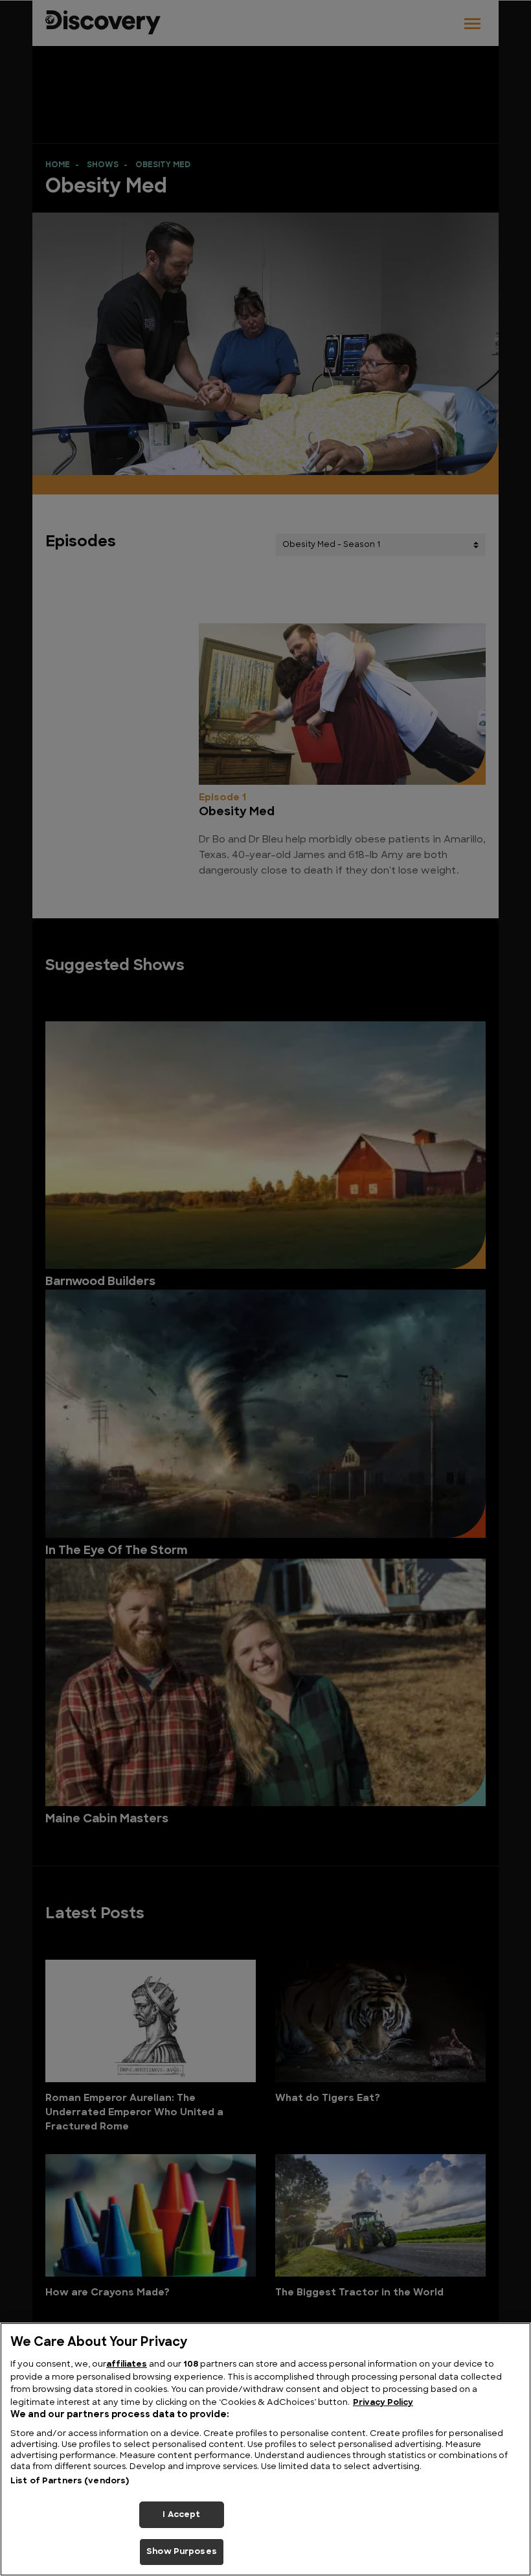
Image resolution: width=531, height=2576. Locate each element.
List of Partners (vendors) (70, 2481)
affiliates (127, 2364)
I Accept (181, 2515)
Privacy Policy (383, 2403)
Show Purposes (182, 2552)
